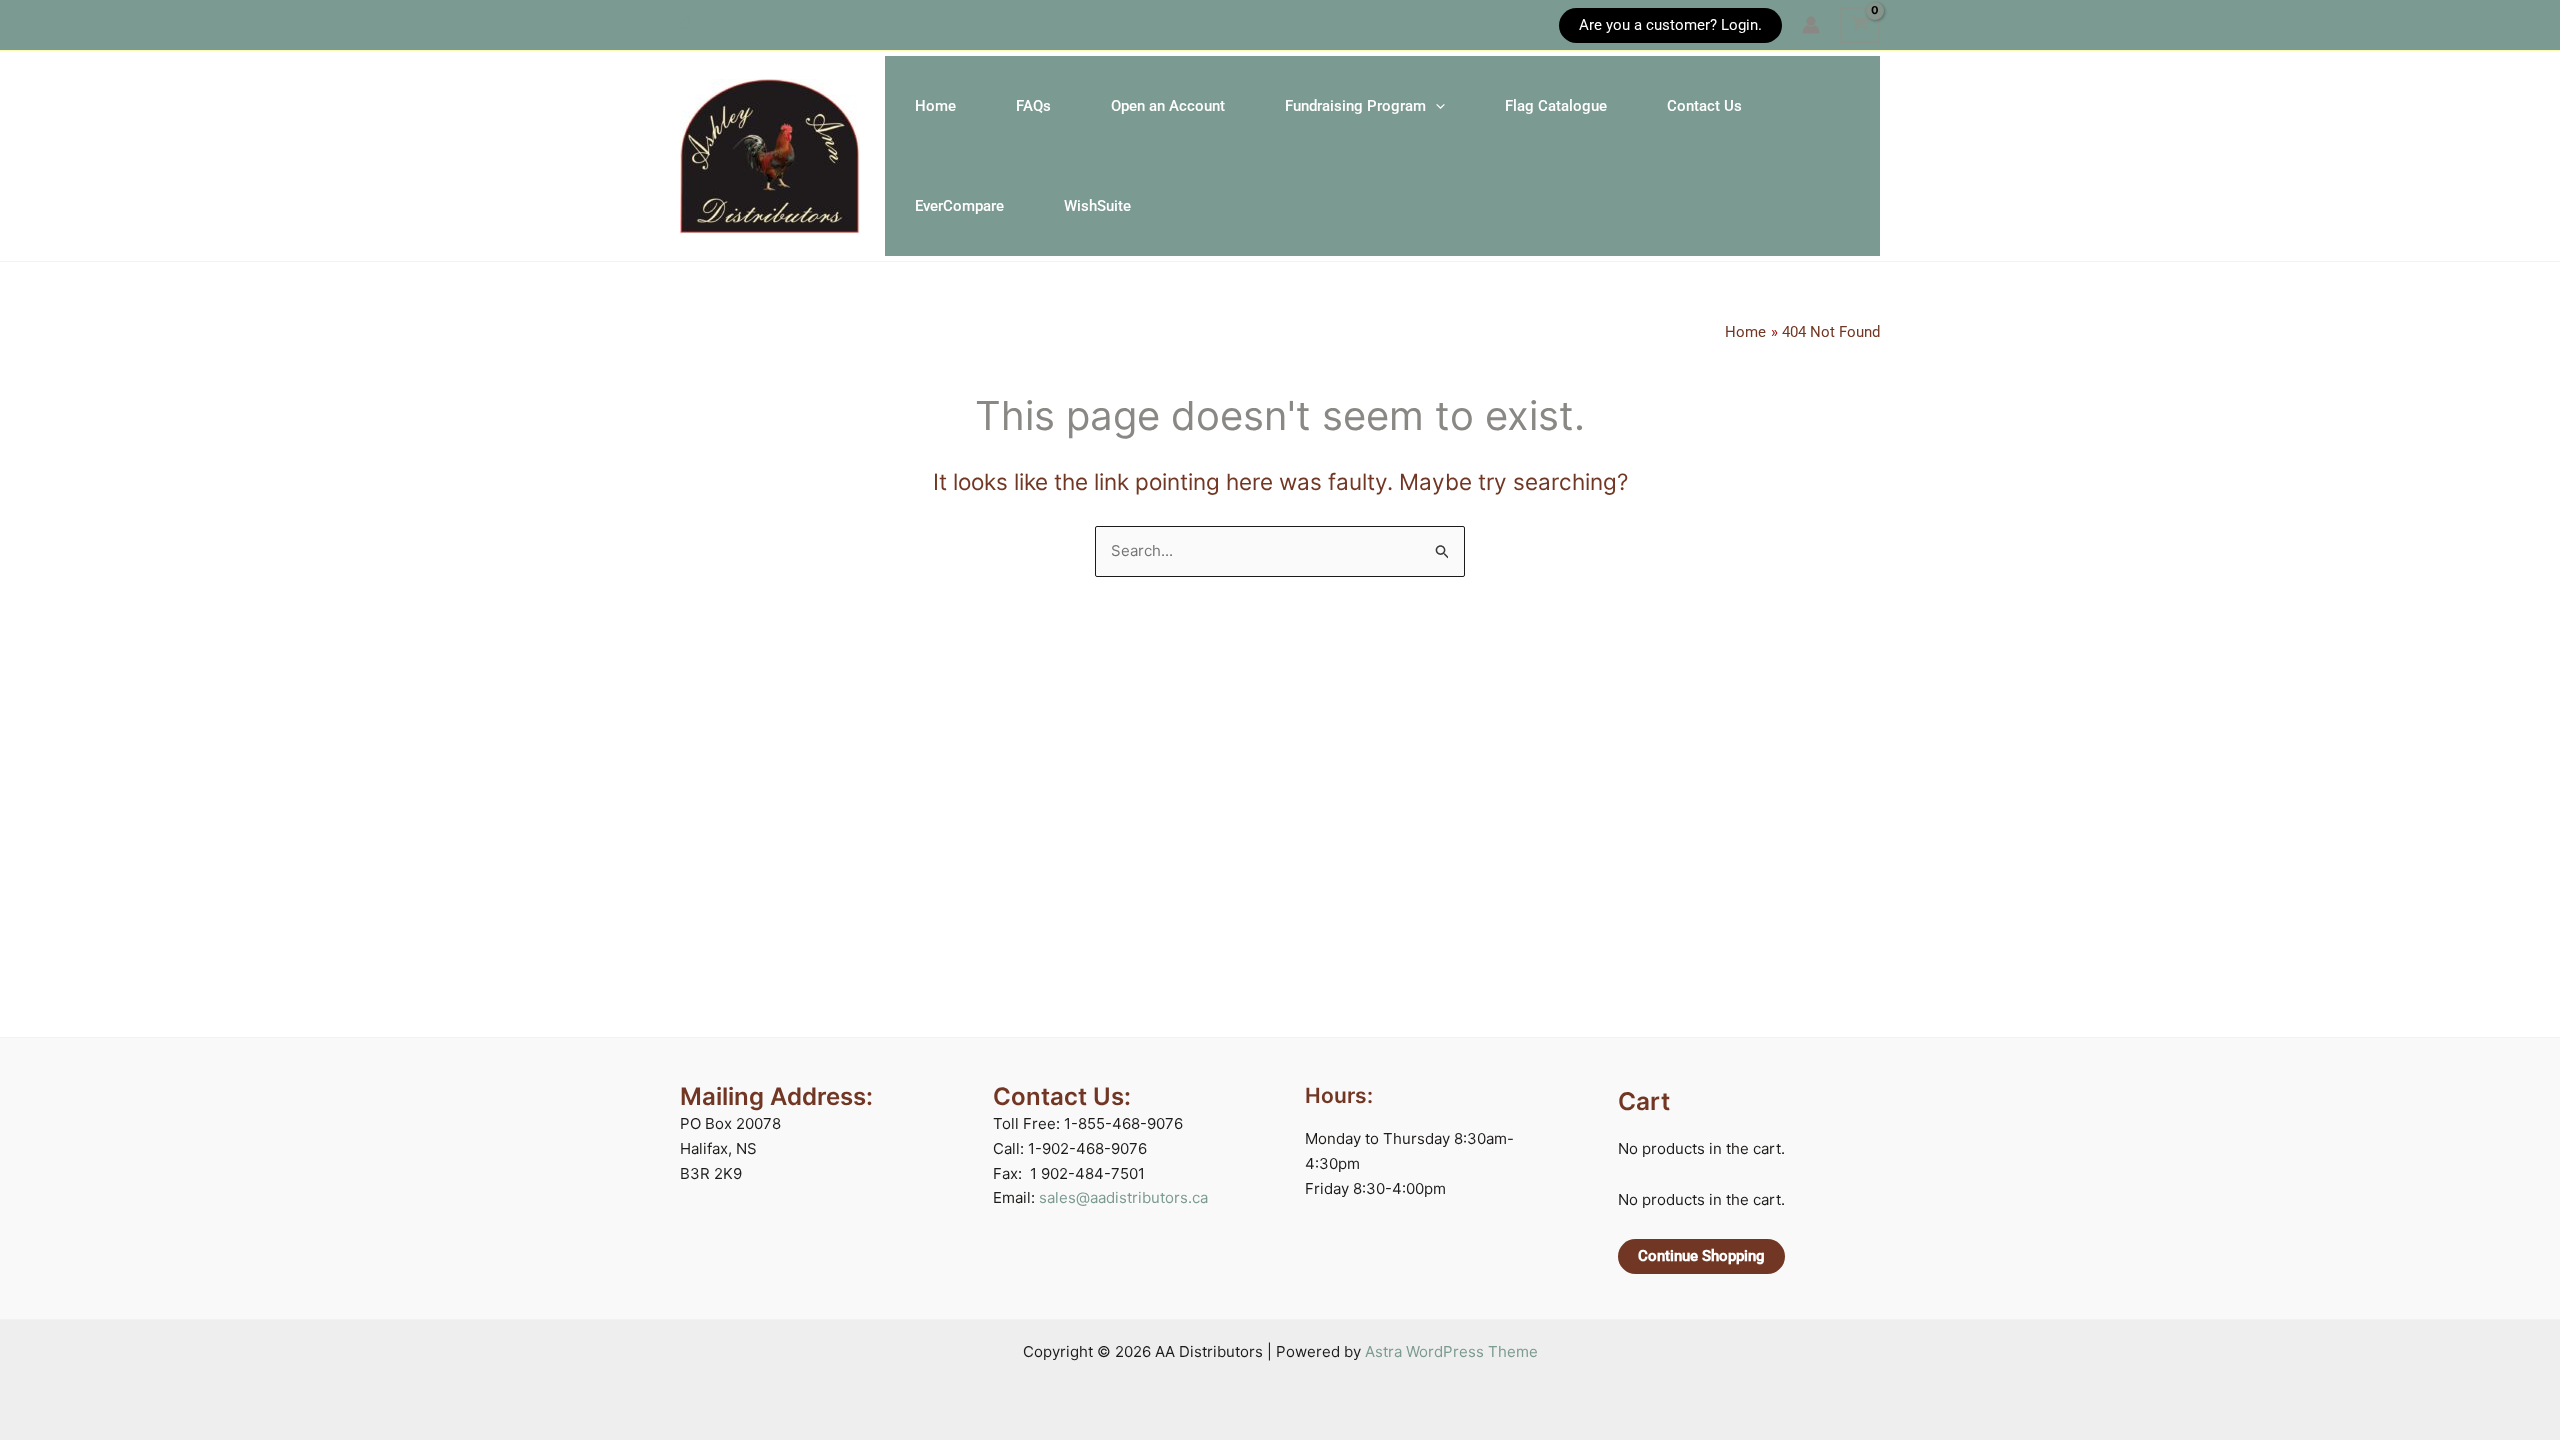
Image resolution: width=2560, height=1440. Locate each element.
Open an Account (1168, 106)
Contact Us (1704, 106)
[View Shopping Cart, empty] (1860, 25)
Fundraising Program (1355, 106)
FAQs (1033, 106)
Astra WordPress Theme (1451, 1351)
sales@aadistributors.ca (1123, 1197)
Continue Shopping (1701, 1256)
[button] (689, 25)
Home (935, 106)
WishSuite (1097, 206)
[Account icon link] (1811, 25)
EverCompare (959, 206)
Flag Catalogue (1556, 106)
